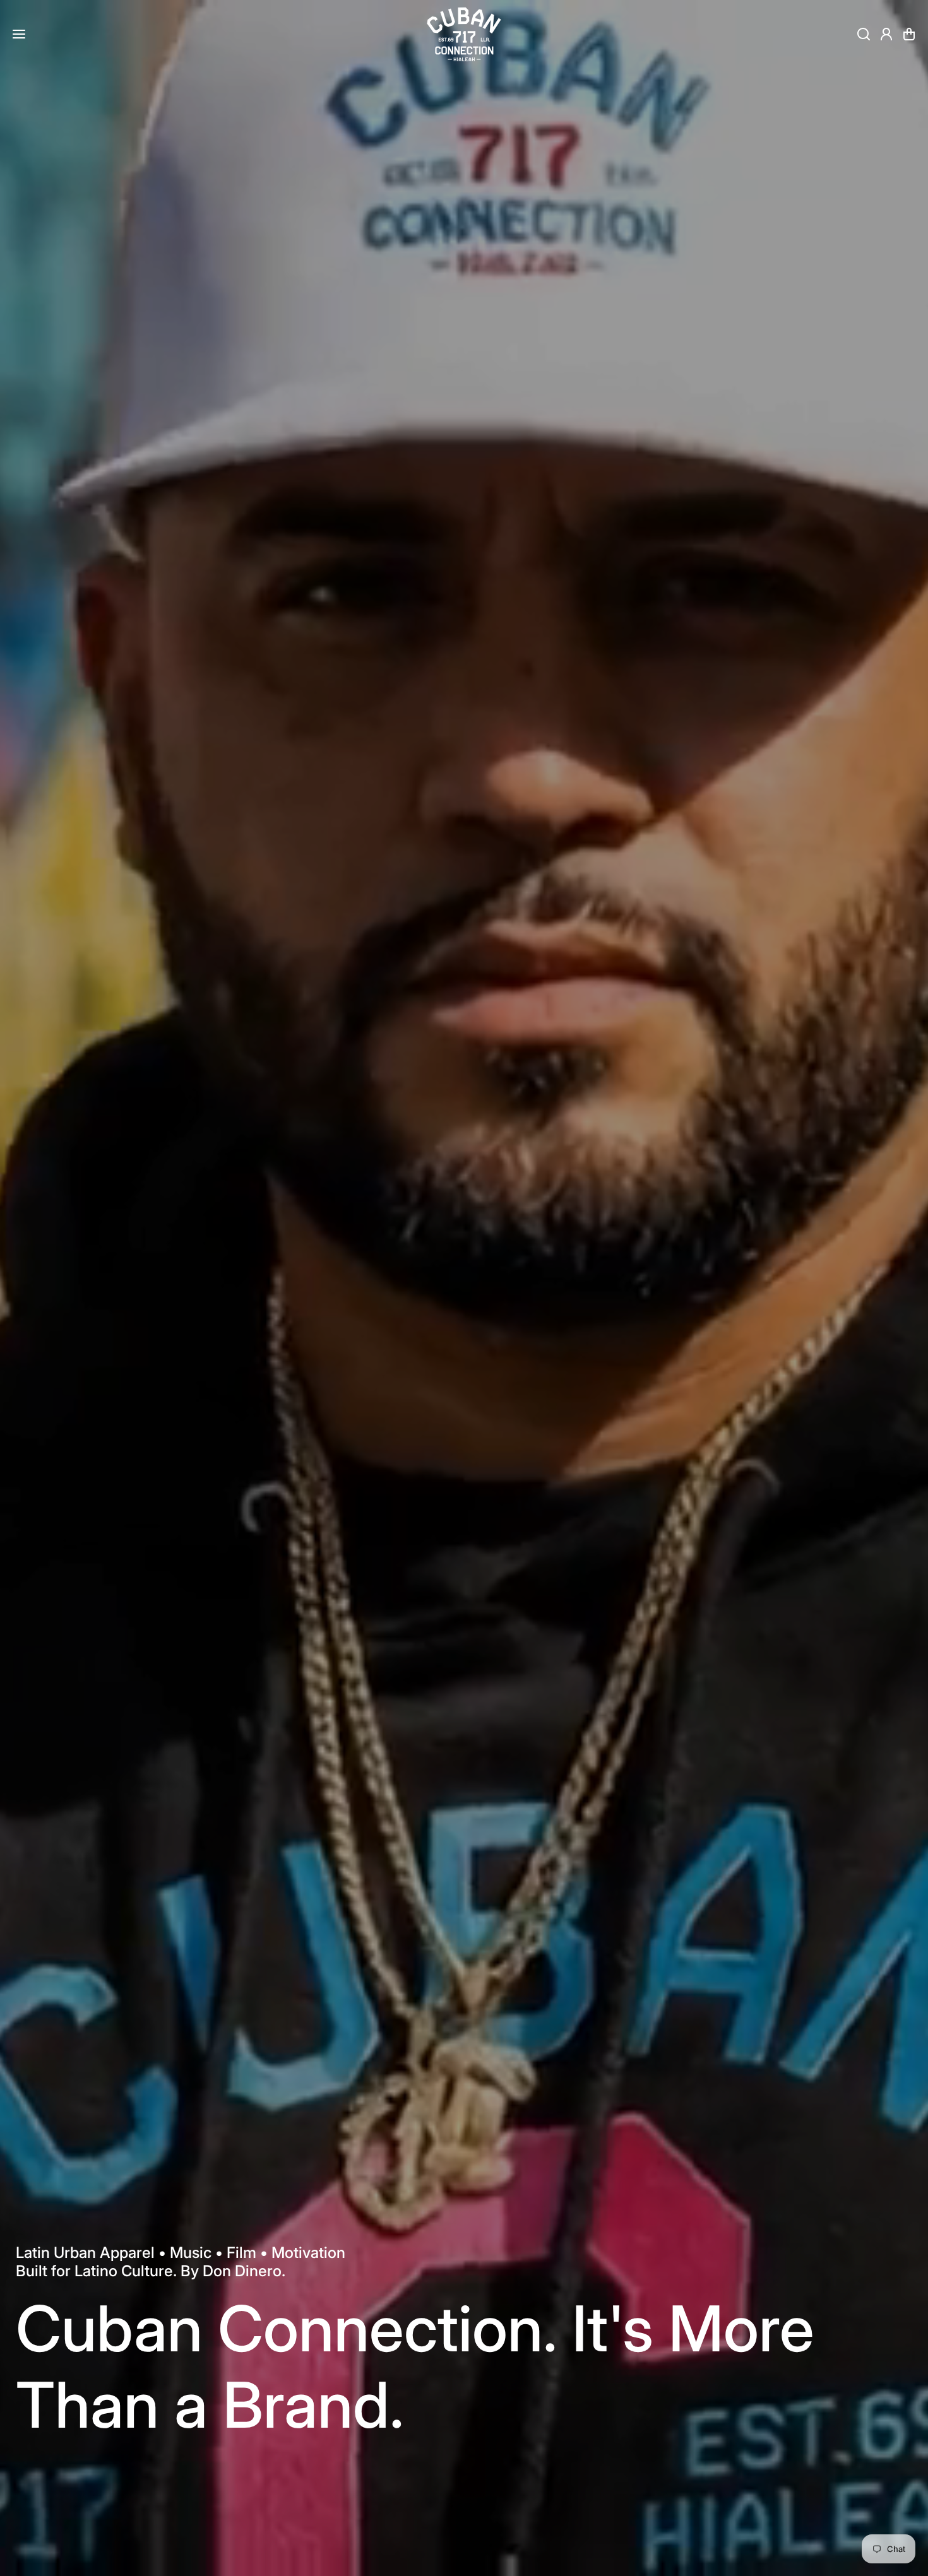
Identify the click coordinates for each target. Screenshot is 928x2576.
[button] (909, 34)
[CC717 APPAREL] (464, 34)
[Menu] (19, 34)
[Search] (864, 34)
